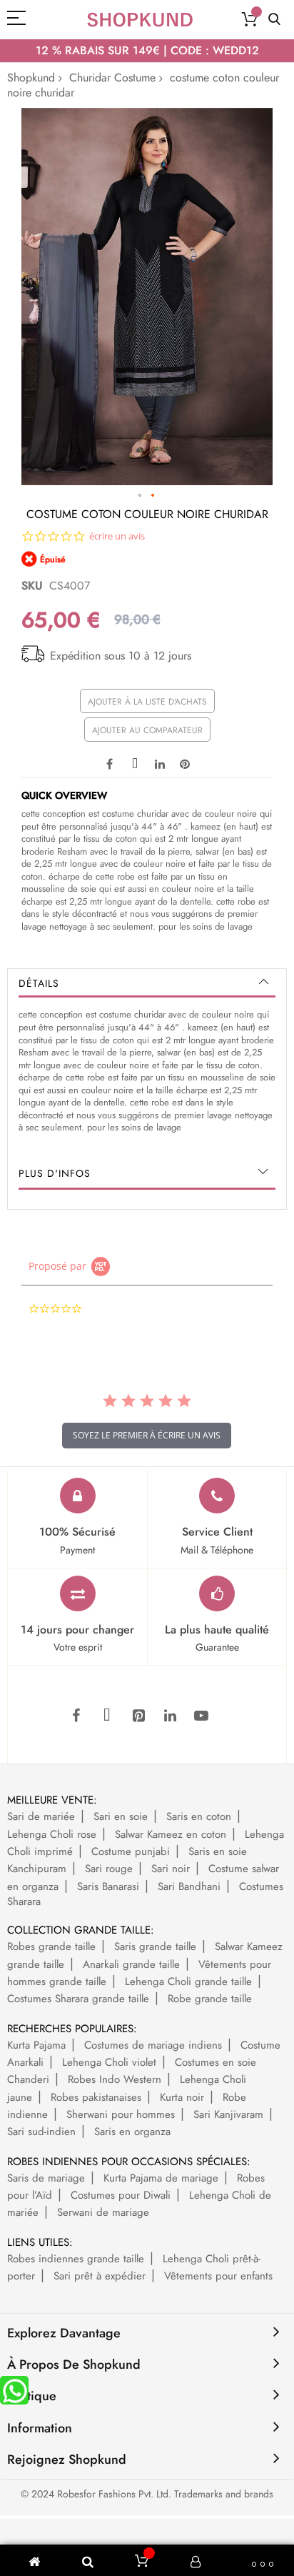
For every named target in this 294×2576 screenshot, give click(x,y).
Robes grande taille (51, 1946)
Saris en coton (199, 1816)
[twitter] (107, 1716)
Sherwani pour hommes (121, 2114)
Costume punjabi (131, 1851)
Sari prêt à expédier (100, 2276)
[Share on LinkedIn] (160, 762)
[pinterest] (138, 1716)
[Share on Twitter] (135, 762)
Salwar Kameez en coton (171, 1834)
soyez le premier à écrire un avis (147, 1435)
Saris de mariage (46, 2178)
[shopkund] (140, 20)
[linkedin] (170, 1716)
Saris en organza (132, 2132)
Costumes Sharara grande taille (78, 1999)
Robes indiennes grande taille (76, 2259)
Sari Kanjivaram (228, 2114)
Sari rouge (109, 1869)
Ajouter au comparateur (147, 730)
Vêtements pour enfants (218, 2276)
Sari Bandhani (189, 1886)
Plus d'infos (55, 1173)
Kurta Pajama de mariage (161, 2178)
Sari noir (171, 1869)
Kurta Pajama (36, 2045)
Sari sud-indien (41, 2132)
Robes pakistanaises (96, 2097)
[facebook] (76, 1716)
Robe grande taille (210, 1999)
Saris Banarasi (108, 1886)
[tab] (147, 983)
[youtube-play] (201, 1716)
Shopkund (31, 78)
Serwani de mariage (103, 2212)
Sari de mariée (41, 1816)
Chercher (274, 20)
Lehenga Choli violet (109, 2062)
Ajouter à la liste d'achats (147, 702)
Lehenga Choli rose (52, 1834)
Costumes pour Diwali (121, 2195)
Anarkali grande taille (131, 1964)
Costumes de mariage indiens (153, 2045)
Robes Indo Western (115, 2079)
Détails (39, 983)
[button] (141, 496)
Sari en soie (121, 1816)
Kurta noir (182, 2097)
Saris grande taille (155, 1946)
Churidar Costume (112, 78)
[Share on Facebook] (110, 762)
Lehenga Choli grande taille (188, 1981)
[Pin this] (185, 762)
